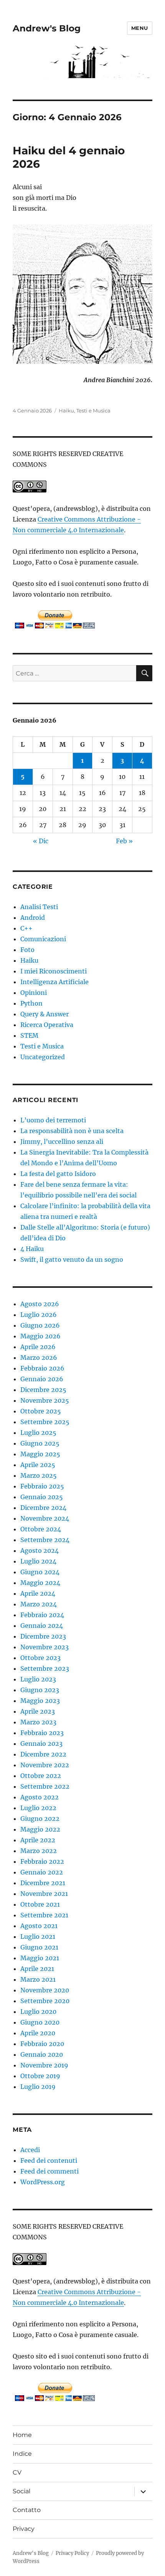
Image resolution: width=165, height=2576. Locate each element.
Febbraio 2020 (42, 2044)
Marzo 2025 (39, 1475)
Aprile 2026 (38, 1347)
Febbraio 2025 (42, 1486)
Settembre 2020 (45, 2001)
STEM (29, 1035)
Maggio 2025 (40, 1454)
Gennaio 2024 (42, 1626)
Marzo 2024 (39, 1604)
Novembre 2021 (44, 1894)
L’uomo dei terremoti (53, 1120)
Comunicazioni (43, 939)
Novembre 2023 (45, 1647)
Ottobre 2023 (40, 1658)
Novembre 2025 (45, 1400)
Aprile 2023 (38, 1711)
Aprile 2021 (37, 1969)
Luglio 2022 (38, 1808)
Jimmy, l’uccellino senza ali (62, 1142)
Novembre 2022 (45, 1765)
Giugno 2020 (40, 2022)
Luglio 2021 (38, 1936)
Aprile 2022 (38, 1840)
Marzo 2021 (38, 1979)
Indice (22, 2454)
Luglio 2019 (38, 2087)
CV (17, 2472)
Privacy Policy (72, 2553)
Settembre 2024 (45, 1540)
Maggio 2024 (40, 1583)
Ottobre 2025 (41, 1411)
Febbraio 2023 (42, 1733)
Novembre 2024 (45, 1518)
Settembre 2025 (45, 1422)
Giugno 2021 (39, 1947)
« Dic (41, 841)
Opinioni (34, 993)
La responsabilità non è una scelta (72, 1131)
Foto (27, 950)
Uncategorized (43, 1057)
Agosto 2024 (40, 1551)
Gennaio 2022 (42, 1872)
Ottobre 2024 (41, 1529)
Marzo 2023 (38, 1722)
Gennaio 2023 (41, 1744)
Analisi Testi (39, 907)
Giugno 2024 (40, 1572)
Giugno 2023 (40, 1690)
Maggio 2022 (40, 1829)
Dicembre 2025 (43, 1390)
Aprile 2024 (38, 1593)
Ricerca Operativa (47, 1025)
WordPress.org (43, 2182)
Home (22, 2435)
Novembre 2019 (44, 2065)
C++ (26, 928)
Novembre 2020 (45, 1990)
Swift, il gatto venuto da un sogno (72, 1259)
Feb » (124, 841)
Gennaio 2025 (42, 1497)
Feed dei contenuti (49, 2161)
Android (33, 918)
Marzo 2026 (39, 1358)
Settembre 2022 (45, 1786)
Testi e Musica (93, 411)
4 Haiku (32, 1249)
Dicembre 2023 (43, 1636)
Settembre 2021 (44, 1915)
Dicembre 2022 (43, 1754)
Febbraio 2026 (42, 1368)
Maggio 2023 (40, 1701)
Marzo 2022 (39, 1851)
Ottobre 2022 (41, 1776)
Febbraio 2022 (42, 1861)
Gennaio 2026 (42, 1379)
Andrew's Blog (47, 28)
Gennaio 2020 (42, 2054)
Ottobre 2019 (40, 2076)
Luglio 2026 (39, 1315)
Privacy (24, 2529)
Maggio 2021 (40, 1958)
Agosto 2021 (39, 1926)
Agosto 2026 (40, 1304)
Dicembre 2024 (43, 1508)
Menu (140, 28)
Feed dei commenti (49, 2171)
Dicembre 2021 (43, 1883)
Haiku (66, 411)
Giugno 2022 (40, 1819)
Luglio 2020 (38, 2012)
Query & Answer (45, 1014)
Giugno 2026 (40, 1325)
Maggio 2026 (40, 1336)
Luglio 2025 (38, 1433)
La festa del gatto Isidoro (58, 1174)
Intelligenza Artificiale (54, 982)
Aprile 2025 (38, 1465)
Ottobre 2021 (40, 1904)
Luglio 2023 (38, 1679)
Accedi (30, 2150)
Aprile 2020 (38, 2033)
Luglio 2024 (38, 1561)
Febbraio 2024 (42, 1615)
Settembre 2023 (45, 1668)
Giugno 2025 (40, 1443)
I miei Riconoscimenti (54, 971)
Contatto (27, 2510)
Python (31, 1003)
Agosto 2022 (40, 1797)
